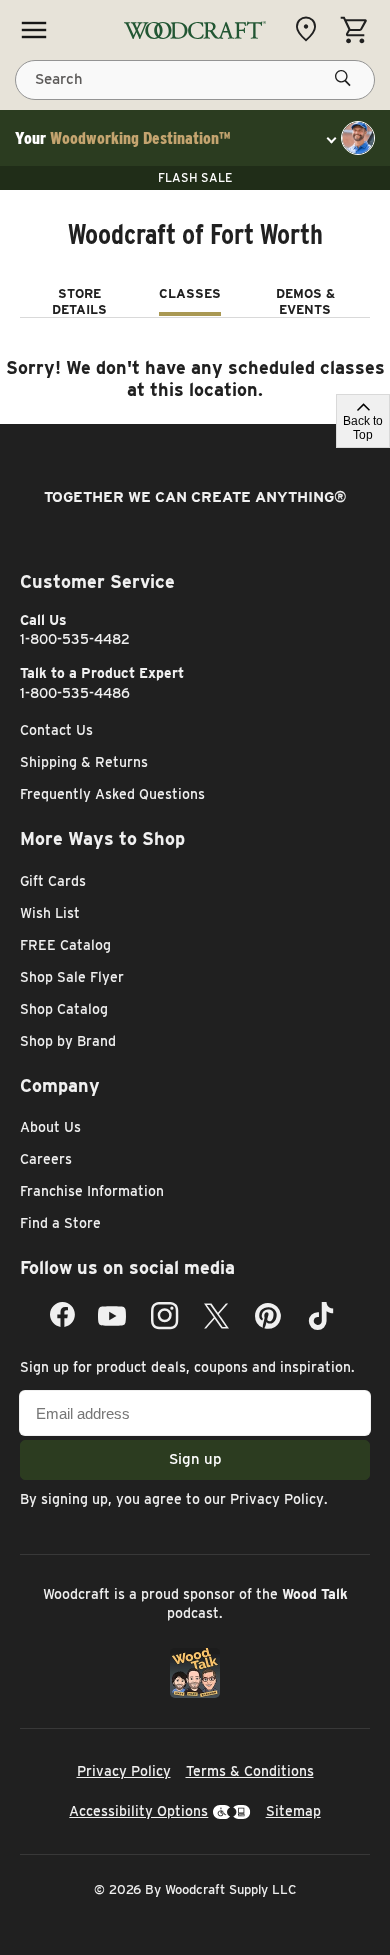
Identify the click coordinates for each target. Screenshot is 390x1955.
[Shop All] (34, 30)
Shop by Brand (68, 1041)
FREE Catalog (65, 945)
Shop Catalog (64, 1009)
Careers (46, 1159)
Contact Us (56, 730)
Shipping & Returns (84, 762)
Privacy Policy (277, 1499)
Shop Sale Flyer (72, 977)
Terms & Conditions (250, 1771)
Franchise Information (92, 1191)
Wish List (50, 913)
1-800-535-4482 (75, 639)
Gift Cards (53, 881)
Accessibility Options (138, 1811)
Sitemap (293, 1811)
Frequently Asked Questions (112, 794)
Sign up (195, 1459)
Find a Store (60, 1223)
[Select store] (311, 29)
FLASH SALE (195, 177)
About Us (50, 1127)
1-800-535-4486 (75, 693)
